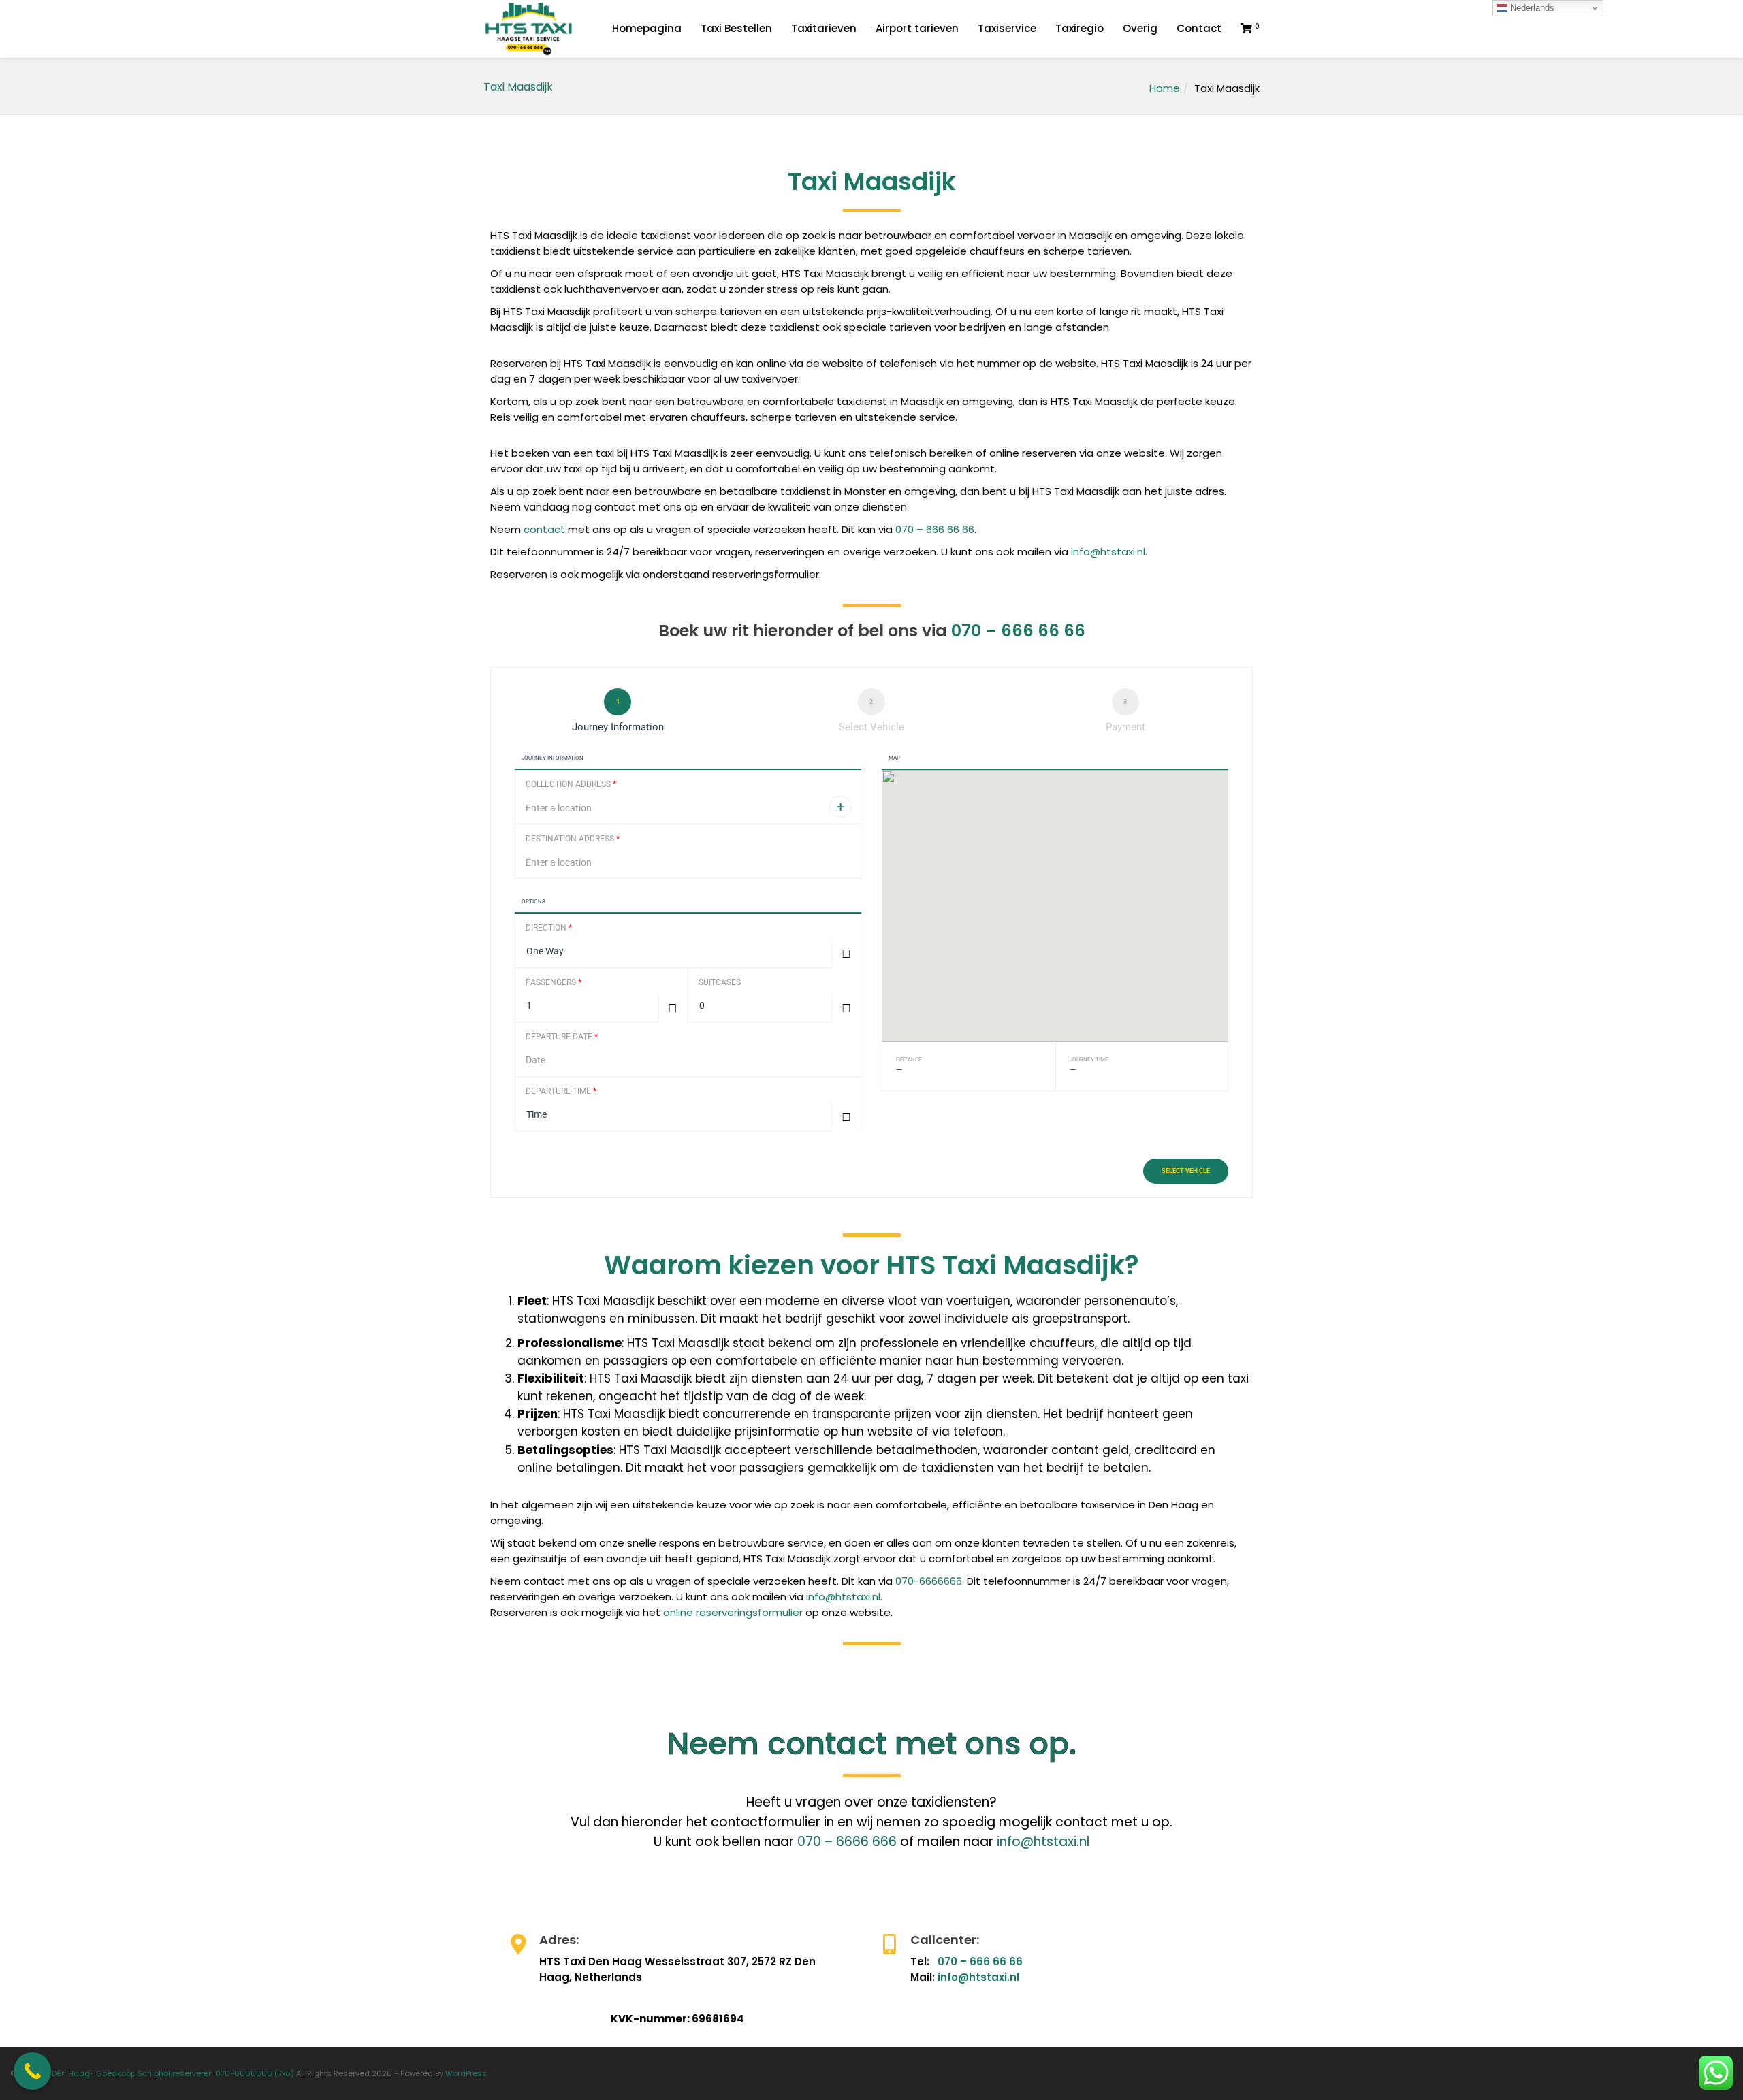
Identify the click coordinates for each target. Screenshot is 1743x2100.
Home (1165, 88)
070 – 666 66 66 (935, 529)
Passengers (554, 982)
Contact (1199, 28)
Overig (1140, 28)
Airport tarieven (917, 28)
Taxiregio (1080, 28)
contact (544, 529)
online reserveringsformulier (733, 1612)
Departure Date (562, 1037)
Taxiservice (1007, 28)
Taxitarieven (824, 28)
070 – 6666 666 (847, 1842)
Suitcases (720, 982)
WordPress (466, 2073)
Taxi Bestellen (736, 28)
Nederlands (1531, 8)
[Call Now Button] (32, 2071)
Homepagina (647, 28)
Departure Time (561, 1091)
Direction (549, 928)
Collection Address (571, 784)
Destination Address (573, 839)
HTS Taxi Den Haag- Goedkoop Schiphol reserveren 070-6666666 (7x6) (156, 2073)
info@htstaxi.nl (1108, 552)
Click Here (532, 1941)
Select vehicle (1186, 1171)
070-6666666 (929, 1581)
